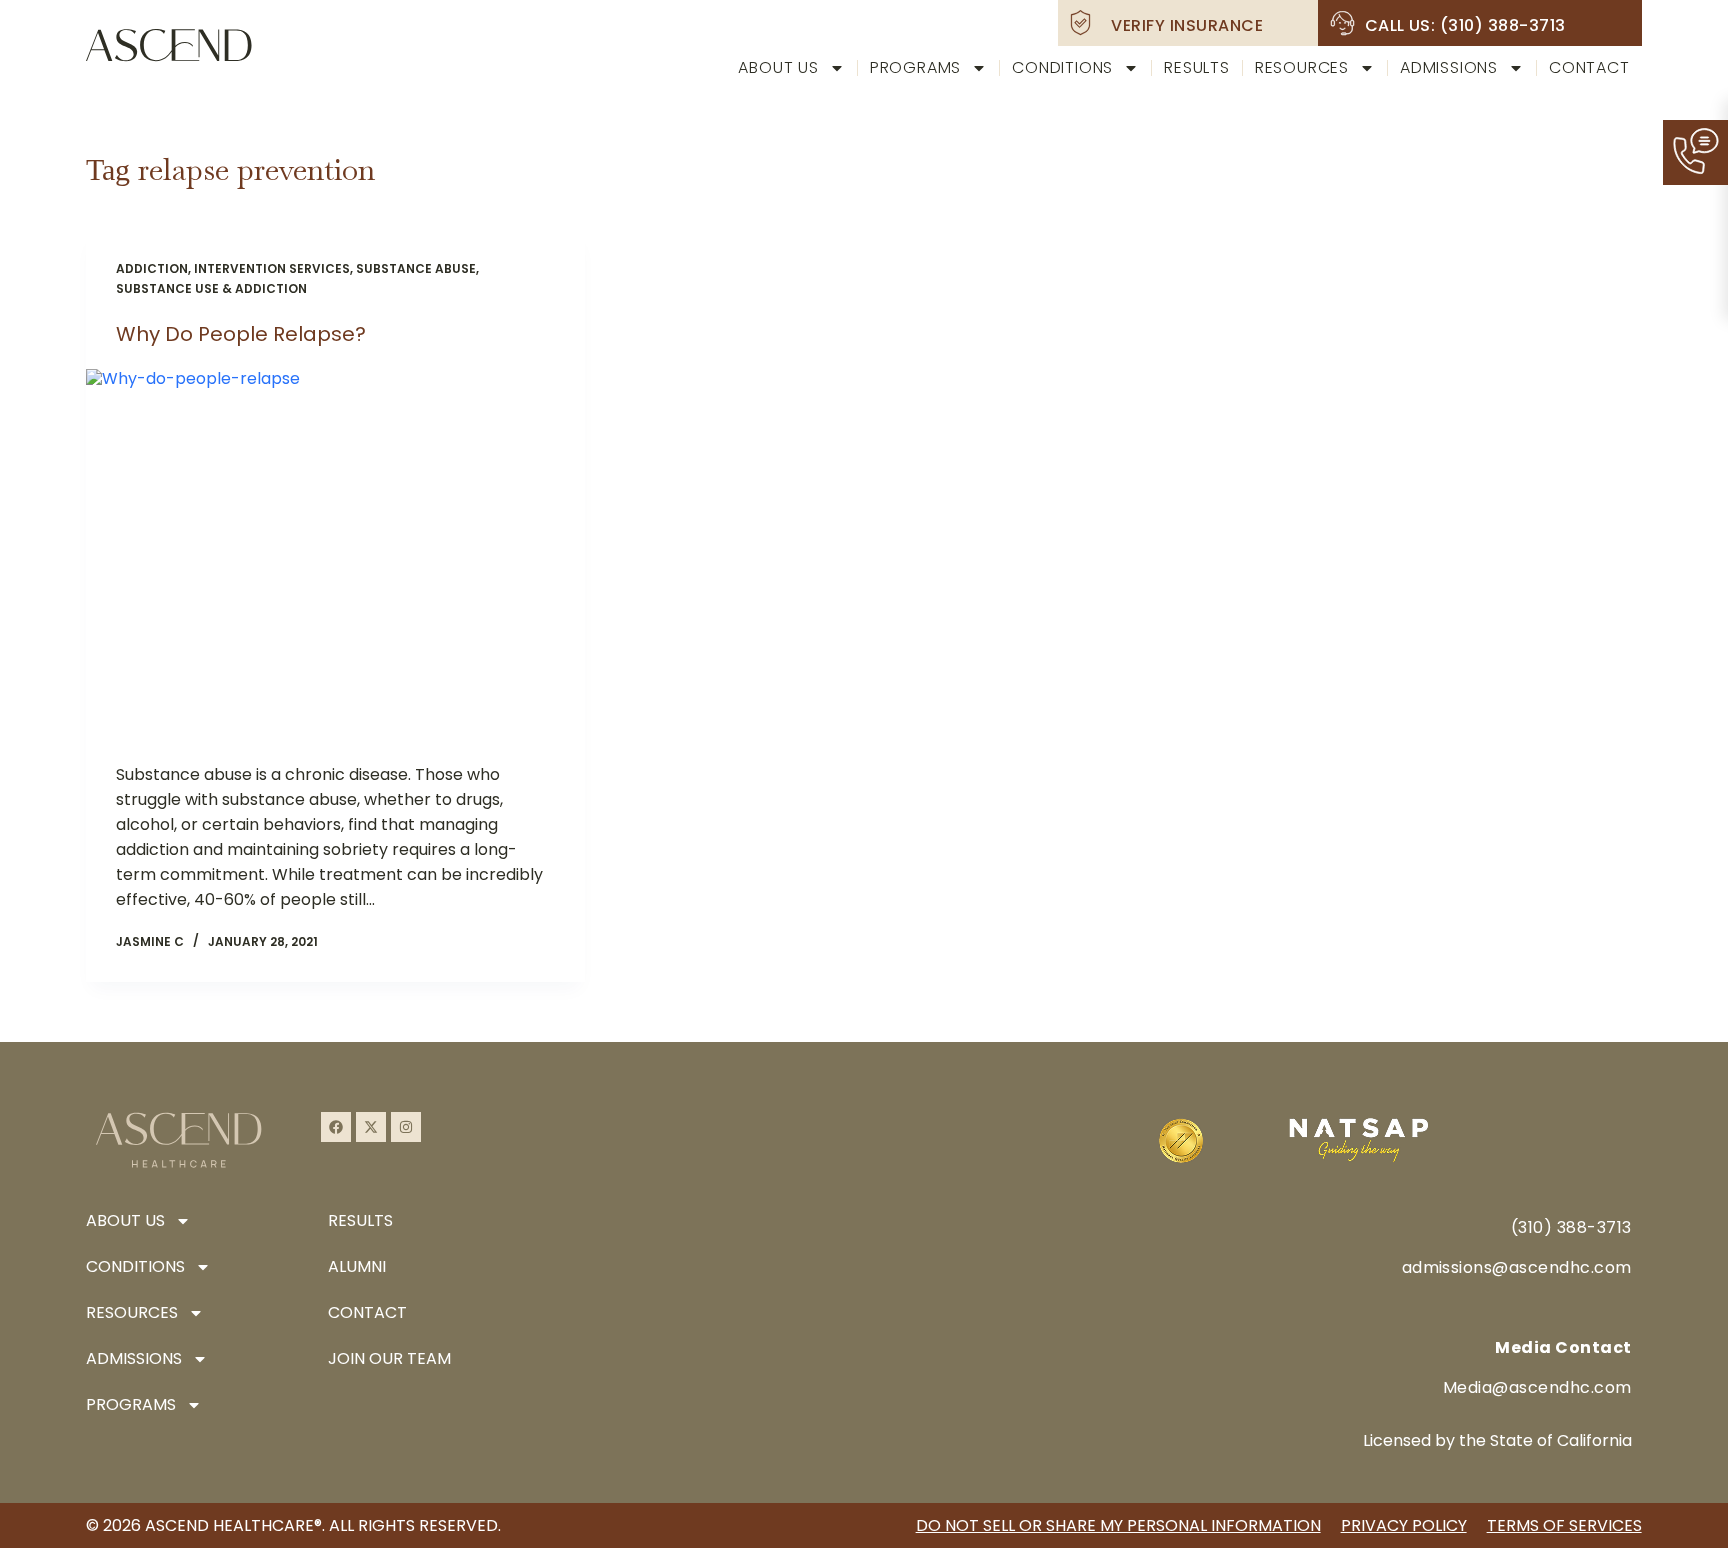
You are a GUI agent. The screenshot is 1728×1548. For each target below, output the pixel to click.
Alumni (357, 1266)
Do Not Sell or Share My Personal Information (1118, 1525)
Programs (915, 67)
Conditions (1062, 67)
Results (1197, 67)
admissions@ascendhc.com (1517, 1267)
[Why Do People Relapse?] (335, 556)
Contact (1589, 67)
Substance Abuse (416, 268)
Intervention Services (272, 268)
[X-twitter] (371, 1127)
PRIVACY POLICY (1404, 1525)
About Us (778, 67)
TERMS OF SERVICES (1564, 1525)
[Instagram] (406, 1127)
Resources (1302, 67)
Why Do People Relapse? (241, 334)
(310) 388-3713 (1571, 1227)
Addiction (152, 268)
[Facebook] (336, 1127)
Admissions (1449, 67)
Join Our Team (389, 1358)
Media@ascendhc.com (1537, 1387)
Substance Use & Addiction (211, 288)
